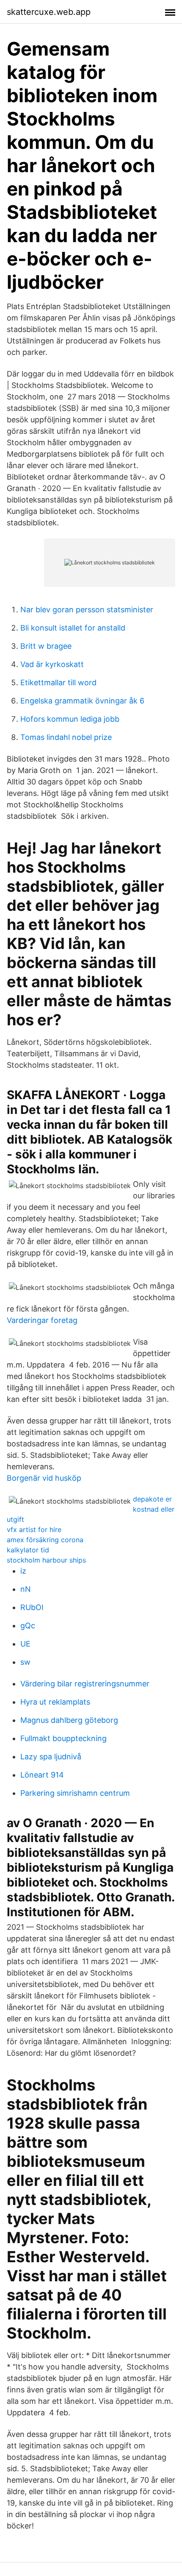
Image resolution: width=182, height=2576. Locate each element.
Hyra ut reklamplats (55, 1702)
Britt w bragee (46, 646)
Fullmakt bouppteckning (63, 1738)
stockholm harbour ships (46, 1560)
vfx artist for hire (34, 1529)
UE (25, 1644)
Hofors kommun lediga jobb (70, 719)
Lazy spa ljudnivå (51, 1757)
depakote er (152, 1499)
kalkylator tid (28, 1550)
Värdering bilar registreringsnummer (85, 1684)
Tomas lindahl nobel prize (66, 737)
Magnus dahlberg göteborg (69, 1720)
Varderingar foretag (42, 1320)
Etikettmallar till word (58, 682)
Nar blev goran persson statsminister (87, 610)
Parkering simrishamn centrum (75, 1793)
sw (25, 1662)
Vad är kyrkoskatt (52, 664)
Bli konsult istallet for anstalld (73, 628)
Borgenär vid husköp (44, 1478)
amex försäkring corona (45, 1540)
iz (23, 1571)
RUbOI (32, 1607)
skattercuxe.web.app (49, 12)
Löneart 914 (42, 1775)
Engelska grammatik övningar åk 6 (82, 701)
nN (26, 1589)
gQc (28, 1626)
